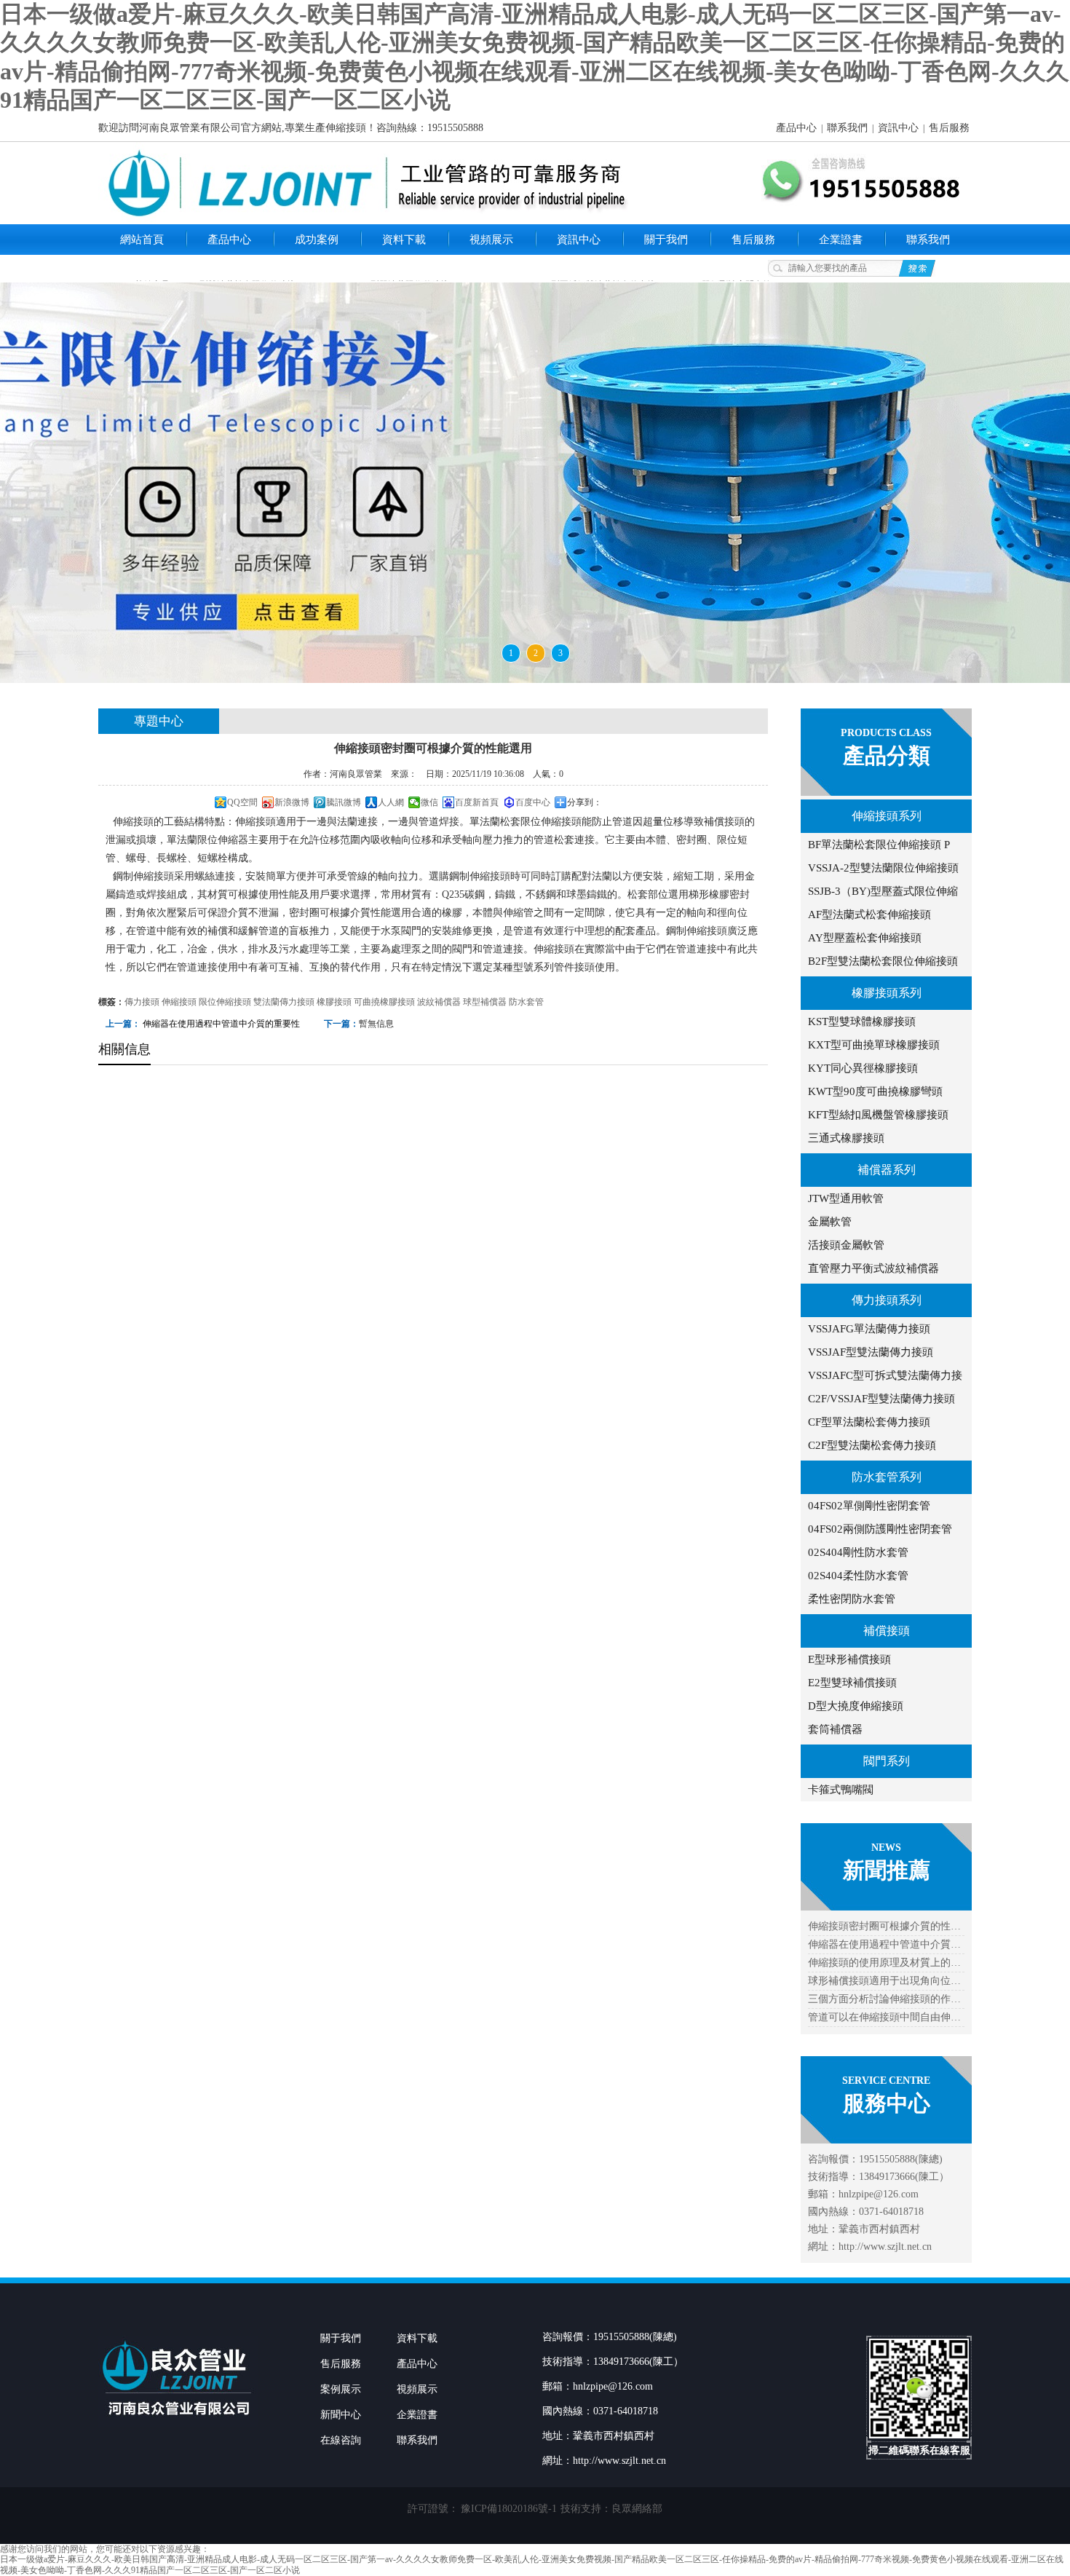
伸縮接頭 (179, 1002)
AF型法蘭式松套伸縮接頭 (869, 914)
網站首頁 (142, 240)
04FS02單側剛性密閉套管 (869, 1506)
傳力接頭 (142, 1002)
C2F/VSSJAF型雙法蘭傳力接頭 (881, 1399)
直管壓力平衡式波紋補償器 (873, 1268)
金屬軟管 (830, 1222)
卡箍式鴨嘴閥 (841, 1790)
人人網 (391, 802)
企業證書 (841, 240)
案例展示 (341, 2389)
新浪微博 (292, 802)
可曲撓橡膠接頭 (384, 1002)
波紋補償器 (439, 1002)
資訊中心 (898, 128)
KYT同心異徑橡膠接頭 (863, 1068)
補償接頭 (887, 1631)
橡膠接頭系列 (887, 993)
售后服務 (949, 128)
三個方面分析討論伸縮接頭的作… (884, 1999)
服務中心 (887, 2103)
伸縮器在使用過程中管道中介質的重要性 (221, 1024)
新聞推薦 (887, 1870)
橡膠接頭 (334, 1002)
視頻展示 (491, 240)
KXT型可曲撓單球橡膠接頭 (874, 1045)
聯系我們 (847, 128)
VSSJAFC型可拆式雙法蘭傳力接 (885, 1375)
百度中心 (533, 802)
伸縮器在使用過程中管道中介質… (884, 1944)
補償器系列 (887, 1170)
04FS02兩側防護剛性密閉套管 (880, 1529)
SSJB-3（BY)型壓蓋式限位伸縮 (883, 891)
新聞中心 (341, 2415)
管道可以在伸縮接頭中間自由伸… (884, 2017)
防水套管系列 (887, 1477)
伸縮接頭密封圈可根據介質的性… (884, 1926)
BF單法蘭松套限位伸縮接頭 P (879, 845)
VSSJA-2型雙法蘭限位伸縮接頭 (883, 868)
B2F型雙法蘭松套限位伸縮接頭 (883, 961)
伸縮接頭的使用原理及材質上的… (884, 1963)
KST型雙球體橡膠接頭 (862, 1022)
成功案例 (317, 240)
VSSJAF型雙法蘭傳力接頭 (871, 1352)
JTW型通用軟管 (846, 1198)
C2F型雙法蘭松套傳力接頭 (872, 1445)
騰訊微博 (344, 802)
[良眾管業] (178, 2424)
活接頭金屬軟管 (846, 1245)
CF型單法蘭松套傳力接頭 (869, 1422)
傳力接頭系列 (887, 1300)
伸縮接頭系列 (887, 816)
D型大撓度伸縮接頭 (856, 1706)
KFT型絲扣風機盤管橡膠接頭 (878, 1115)
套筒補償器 (835, 1729)
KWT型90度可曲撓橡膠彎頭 (875, 1091)
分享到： (584, 802)
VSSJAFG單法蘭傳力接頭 (869, 1329)
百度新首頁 (477, 802)
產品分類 (887, 755)
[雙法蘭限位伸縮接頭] (535, 483)
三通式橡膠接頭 (846, 1138)
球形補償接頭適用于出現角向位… (884, 1981)
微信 (429, 802)
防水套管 (526, 1002)
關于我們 (666, 240)
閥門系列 (887, 1761)
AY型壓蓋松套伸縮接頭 (865, 938)
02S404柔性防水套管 (858, 1576)
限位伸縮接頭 (225, 1002)
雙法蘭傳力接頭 (284, 1002)
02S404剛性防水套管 (858, 1552)
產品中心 (796, 128)
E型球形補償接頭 (849, 1659)
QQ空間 (242, 802)
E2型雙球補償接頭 (852, 1683)
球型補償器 (485, 1002)
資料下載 (404, 240)
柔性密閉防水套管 (852, 1599)
